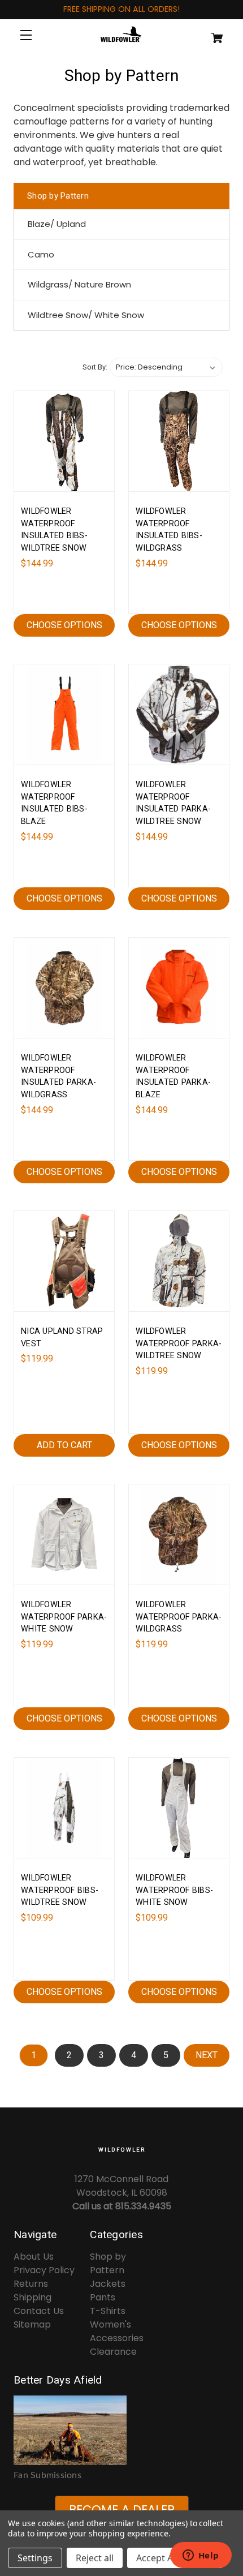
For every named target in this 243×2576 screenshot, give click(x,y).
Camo (41, 254)
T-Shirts (108, 2311)
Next (207, 2055)
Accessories (117, 2338)
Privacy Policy (44, 2270)
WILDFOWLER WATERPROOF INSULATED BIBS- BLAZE (54, 803)
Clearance (113, 2352)
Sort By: (95, 367)
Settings (35, 2558)
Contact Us (39, 2311)
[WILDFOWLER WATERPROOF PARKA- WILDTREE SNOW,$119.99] (179, 1261)
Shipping (32, 2297)
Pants (103, 2297)
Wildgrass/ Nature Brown (79, 284)
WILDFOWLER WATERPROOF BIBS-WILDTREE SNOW (60, 1890)
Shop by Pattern (108, 2263)
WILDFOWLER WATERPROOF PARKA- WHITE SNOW (64, 1617)
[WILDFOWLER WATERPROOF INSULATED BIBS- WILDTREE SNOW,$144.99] (64, 441)
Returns (31, 2284)
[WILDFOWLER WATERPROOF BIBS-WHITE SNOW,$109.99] (179, 1808)
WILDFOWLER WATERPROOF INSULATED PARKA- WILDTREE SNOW (173, 803)
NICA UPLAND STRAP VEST (62, 1338)
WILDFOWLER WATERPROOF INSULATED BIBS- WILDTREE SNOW (54, 530)
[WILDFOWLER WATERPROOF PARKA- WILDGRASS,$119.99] (179, 1534)
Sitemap (32, 2324)
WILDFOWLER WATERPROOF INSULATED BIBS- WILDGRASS (169, 530)
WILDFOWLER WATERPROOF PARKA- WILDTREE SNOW (179, 1343)
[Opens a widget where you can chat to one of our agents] (201, 2556)
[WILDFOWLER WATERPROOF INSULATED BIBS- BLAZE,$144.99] (64, 714)
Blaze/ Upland (57, 224)
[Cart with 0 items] (211, 33)
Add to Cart (64, 1445)
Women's (110, 2324)
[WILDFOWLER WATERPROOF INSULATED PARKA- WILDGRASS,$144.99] (64, 988)
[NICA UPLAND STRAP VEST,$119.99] (64, 1261)
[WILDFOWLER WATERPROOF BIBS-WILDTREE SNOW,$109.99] (64, 1808)
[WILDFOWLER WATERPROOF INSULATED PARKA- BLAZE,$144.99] (179, 988)
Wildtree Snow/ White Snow (86, 315)
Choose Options (64, 625)
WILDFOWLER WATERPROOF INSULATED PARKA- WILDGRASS (58, 1076)
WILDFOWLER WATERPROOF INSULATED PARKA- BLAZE (173, 1076)
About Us (34, 2257)
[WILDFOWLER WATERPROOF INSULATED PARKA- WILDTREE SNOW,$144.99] (179, 714)
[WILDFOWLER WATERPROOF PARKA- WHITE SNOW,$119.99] (64, 1534)
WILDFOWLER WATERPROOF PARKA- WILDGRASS (179, 1617)
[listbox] (166, 367)
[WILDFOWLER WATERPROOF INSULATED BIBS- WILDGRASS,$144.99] (179, 441)
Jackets (108, 2284)
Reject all (95, 2558)
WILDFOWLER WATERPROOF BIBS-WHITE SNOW (174, 1890)
